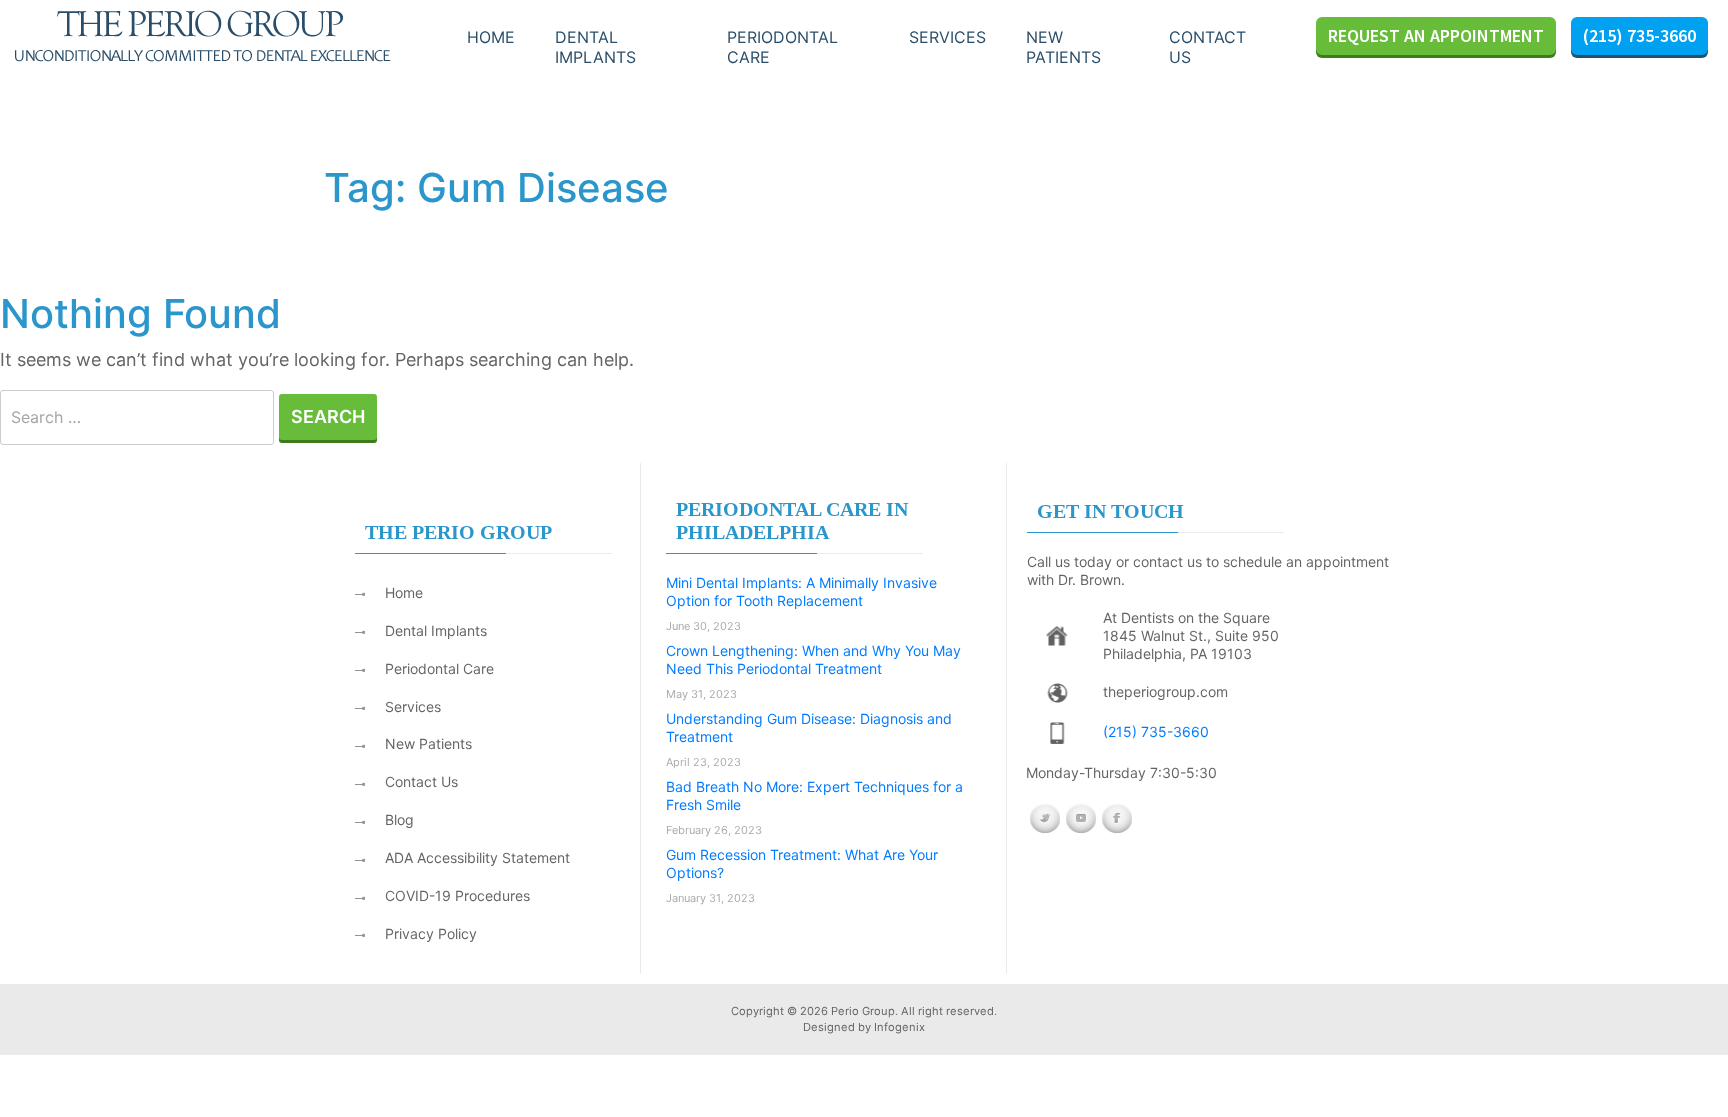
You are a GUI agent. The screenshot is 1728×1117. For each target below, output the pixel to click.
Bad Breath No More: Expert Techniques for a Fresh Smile (814, 795)
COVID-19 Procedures (457, 895)
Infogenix (899, 1027)
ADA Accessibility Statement (477, 857)
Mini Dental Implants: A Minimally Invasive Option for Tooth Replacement (801, 591)
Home (491, 37)
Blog (399, 819)
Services (947, 37)
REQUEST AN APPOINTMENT (1436, 35)
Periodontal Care (782, 47)
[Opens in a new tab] (1056, 635)
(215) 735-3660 (1639, 35)
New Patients (428, 743)
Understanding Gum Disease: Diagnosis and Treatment (809, 727)
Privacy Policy (431, 933)
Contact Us (1207, 47)
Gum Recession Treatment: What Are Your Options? (802, 863)
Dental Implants (595, 47)
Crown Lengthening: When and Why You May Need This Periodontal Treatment (813, 659)
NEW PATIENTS (1063, 47)
